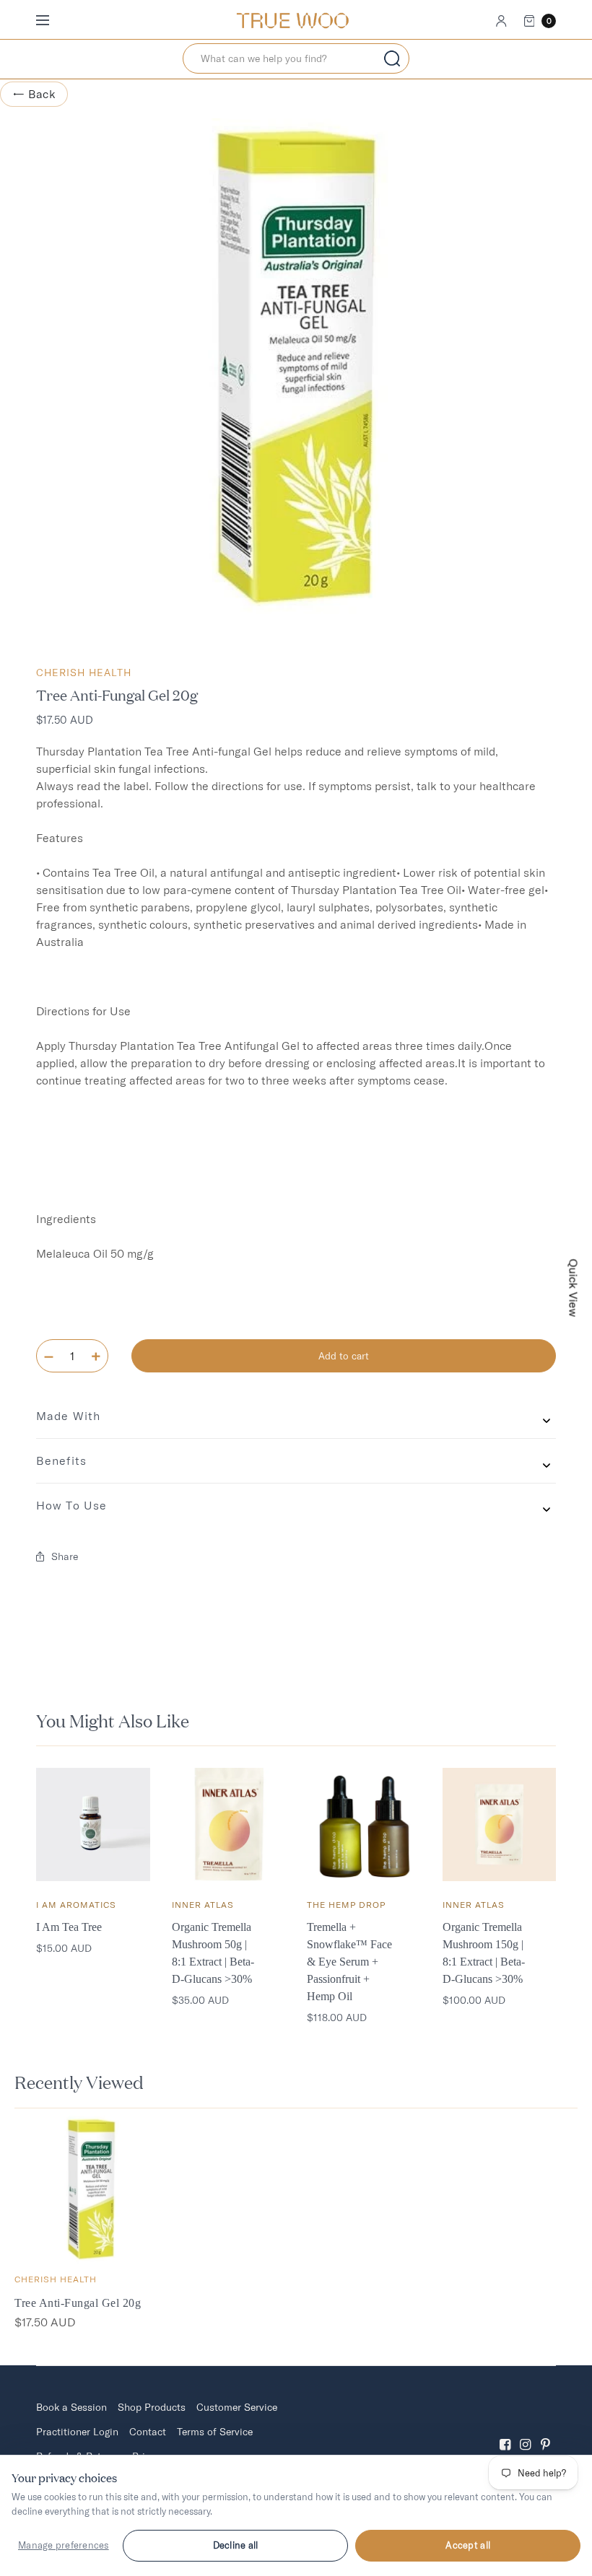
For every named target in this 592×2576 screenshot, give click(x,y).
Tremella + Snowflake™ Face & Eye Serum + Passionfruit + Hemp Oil (349, 1962)
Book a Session (71, 2407)
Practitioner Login (77, 2432)
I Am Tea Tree (69, 1927)
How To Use (71, 1505)
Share (65, 1556)
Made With (68, 1416)
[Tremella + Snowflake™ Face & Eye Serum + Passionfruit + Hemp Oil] (364, 1825)
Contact (148, 2432)
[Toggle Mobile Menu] (52, 21)
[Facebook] (505, 2432)
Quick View (574, 1288)
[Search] (392, 58)
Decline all (236, 2545)
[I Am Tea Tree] (93, 1825)
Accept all (468, 2545)
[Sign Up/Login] (501, 21)
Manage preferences (64, 2545)
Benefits (61, 1460)
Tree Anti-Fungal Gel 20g (78, 2303)
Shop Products (152, 2407)
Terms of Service (215, 2432)
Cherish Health (84, 673)
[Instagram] (526, 2432)
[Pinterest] (546, 2432)
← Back (34, 94)
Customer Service (237, 2407)
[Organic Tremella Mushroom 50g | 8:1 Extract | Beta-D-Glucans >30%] (229, 1825)
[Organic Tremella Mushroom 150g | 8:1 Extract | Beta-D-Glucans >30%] (500, 1825)
